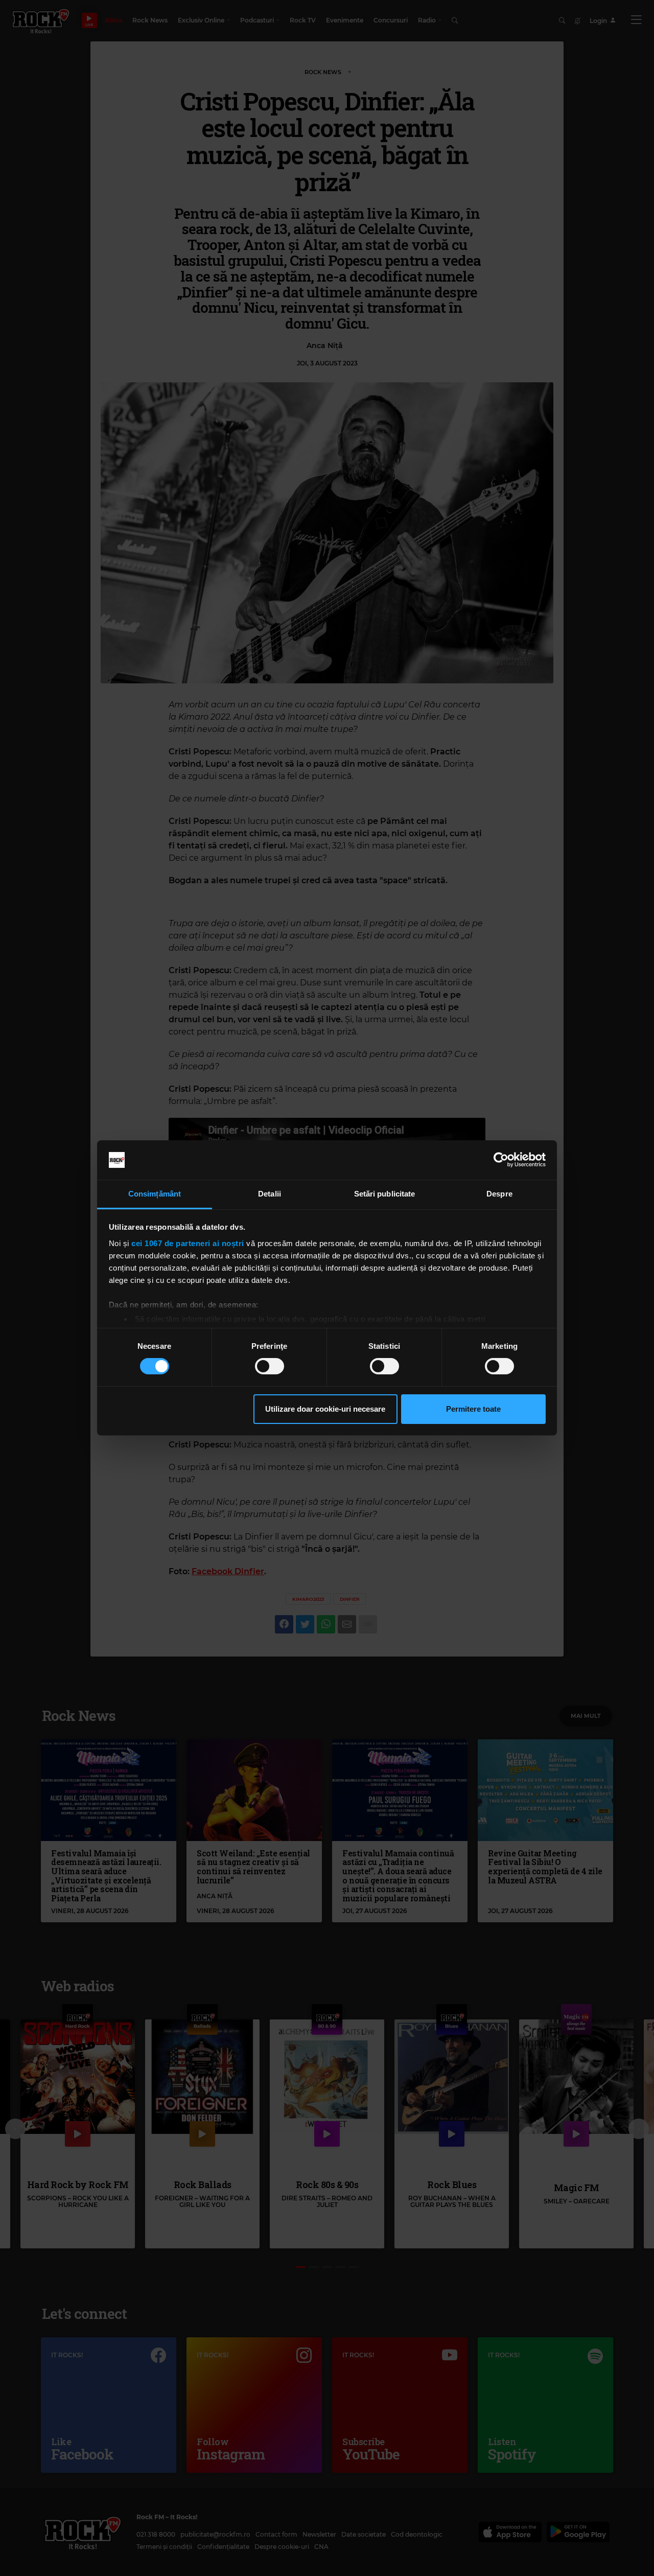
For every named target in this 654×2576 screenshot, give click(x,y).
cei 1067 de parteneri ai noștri (188, 1243)
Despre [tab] (499, 1194)
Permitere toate (473, 1409)
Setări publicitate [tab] (385, 1194)
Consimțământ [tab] (155, 1194)
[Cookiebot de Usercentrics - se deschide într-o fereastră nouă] (501, 1160)
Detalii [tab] (270, 1194)
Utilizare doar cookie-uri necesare (325, 1409)
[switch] (270, 1366)
